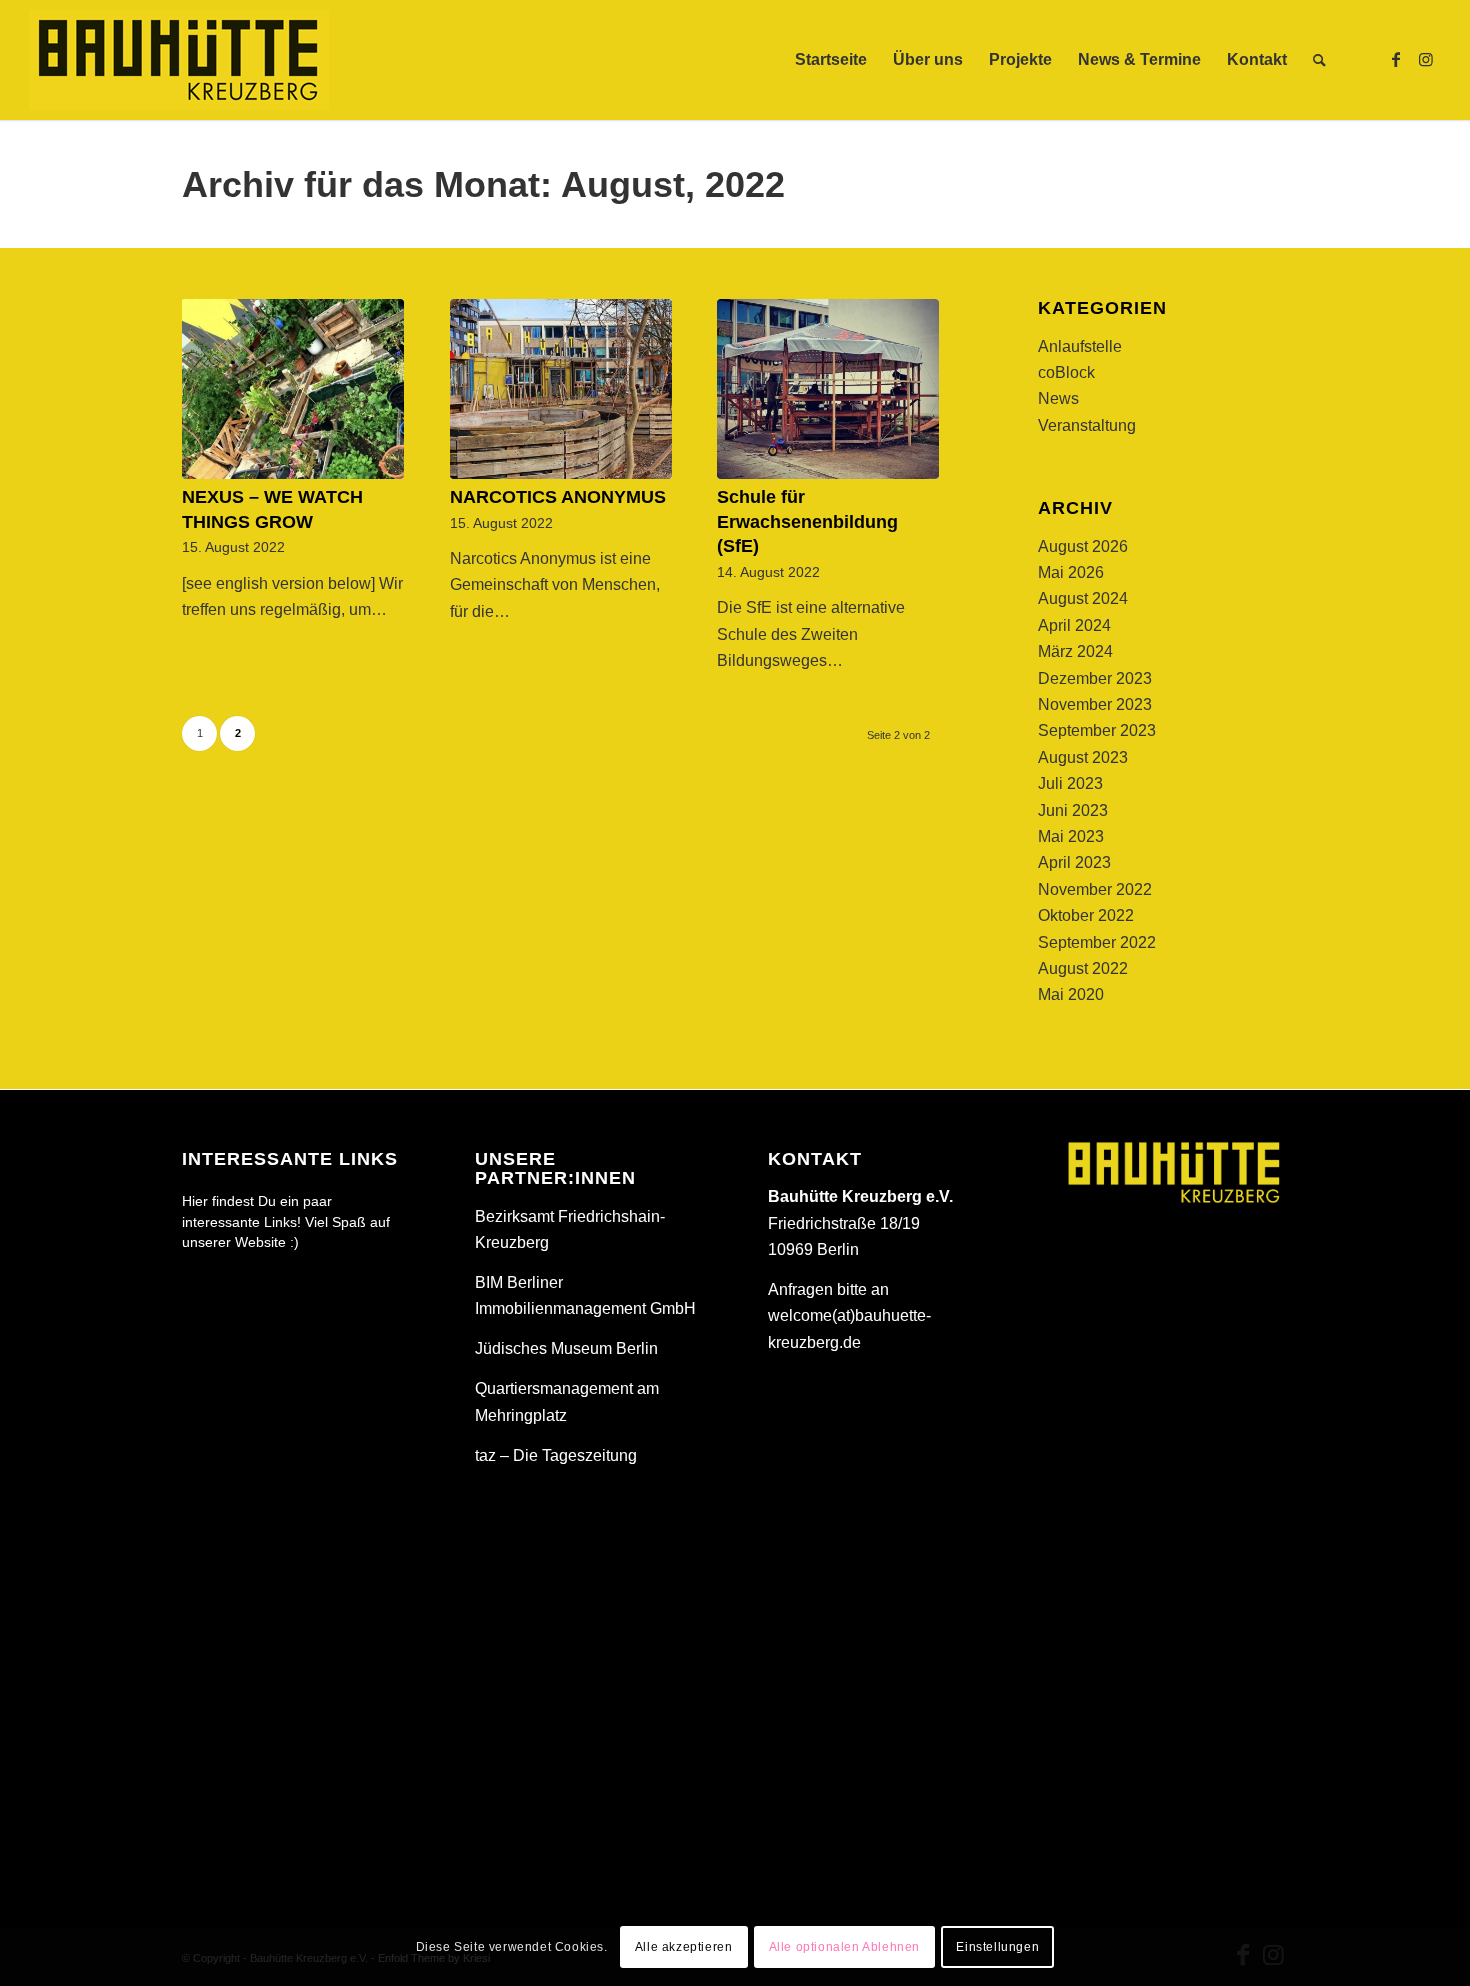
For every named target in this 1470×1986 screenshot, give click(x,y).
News (1058, 398)
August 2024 (1083, 598)
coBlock (1066, 372)
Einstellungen (997, 1947)
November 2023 (1095, 704)
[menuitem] (831, 60)
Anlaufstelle (1080, 346)
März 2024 (1075, 651)
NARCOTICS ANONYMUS (558, 497)
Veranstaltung (1087, 425)
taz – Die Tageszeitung (556, 1455)
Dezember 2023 (1095, 678)
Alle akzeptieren (684, 1947)
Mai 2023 (1071, 836)
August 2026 (1083, 546)
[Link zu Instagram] (1426, 59)
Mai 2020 (1071, 994)
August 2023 (1083, 757)
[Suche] (1319, 60)
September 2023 (1097, 730)
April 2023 (1074, 862)
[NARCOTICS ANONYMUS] (561, 389)
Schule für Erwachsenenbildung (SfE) (807, 521)
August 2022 (1083, 968)
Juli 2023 (1070, 783)
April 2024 (1074, 625)
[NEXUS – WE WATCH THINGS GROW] (293, 389)
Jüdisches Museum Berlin (566, 1348)
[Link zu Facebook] (1396, 59)
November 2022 (1095, 889)
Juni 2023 (1073, 810)
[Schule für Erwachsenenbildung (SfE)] (828, 389)
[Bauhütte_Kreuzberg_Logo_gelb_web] (179, 60)
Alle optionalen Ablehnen (844, 1947)
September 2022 (1097, 942)
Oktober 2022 (1086, 915)
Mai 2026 (1071, 572)
